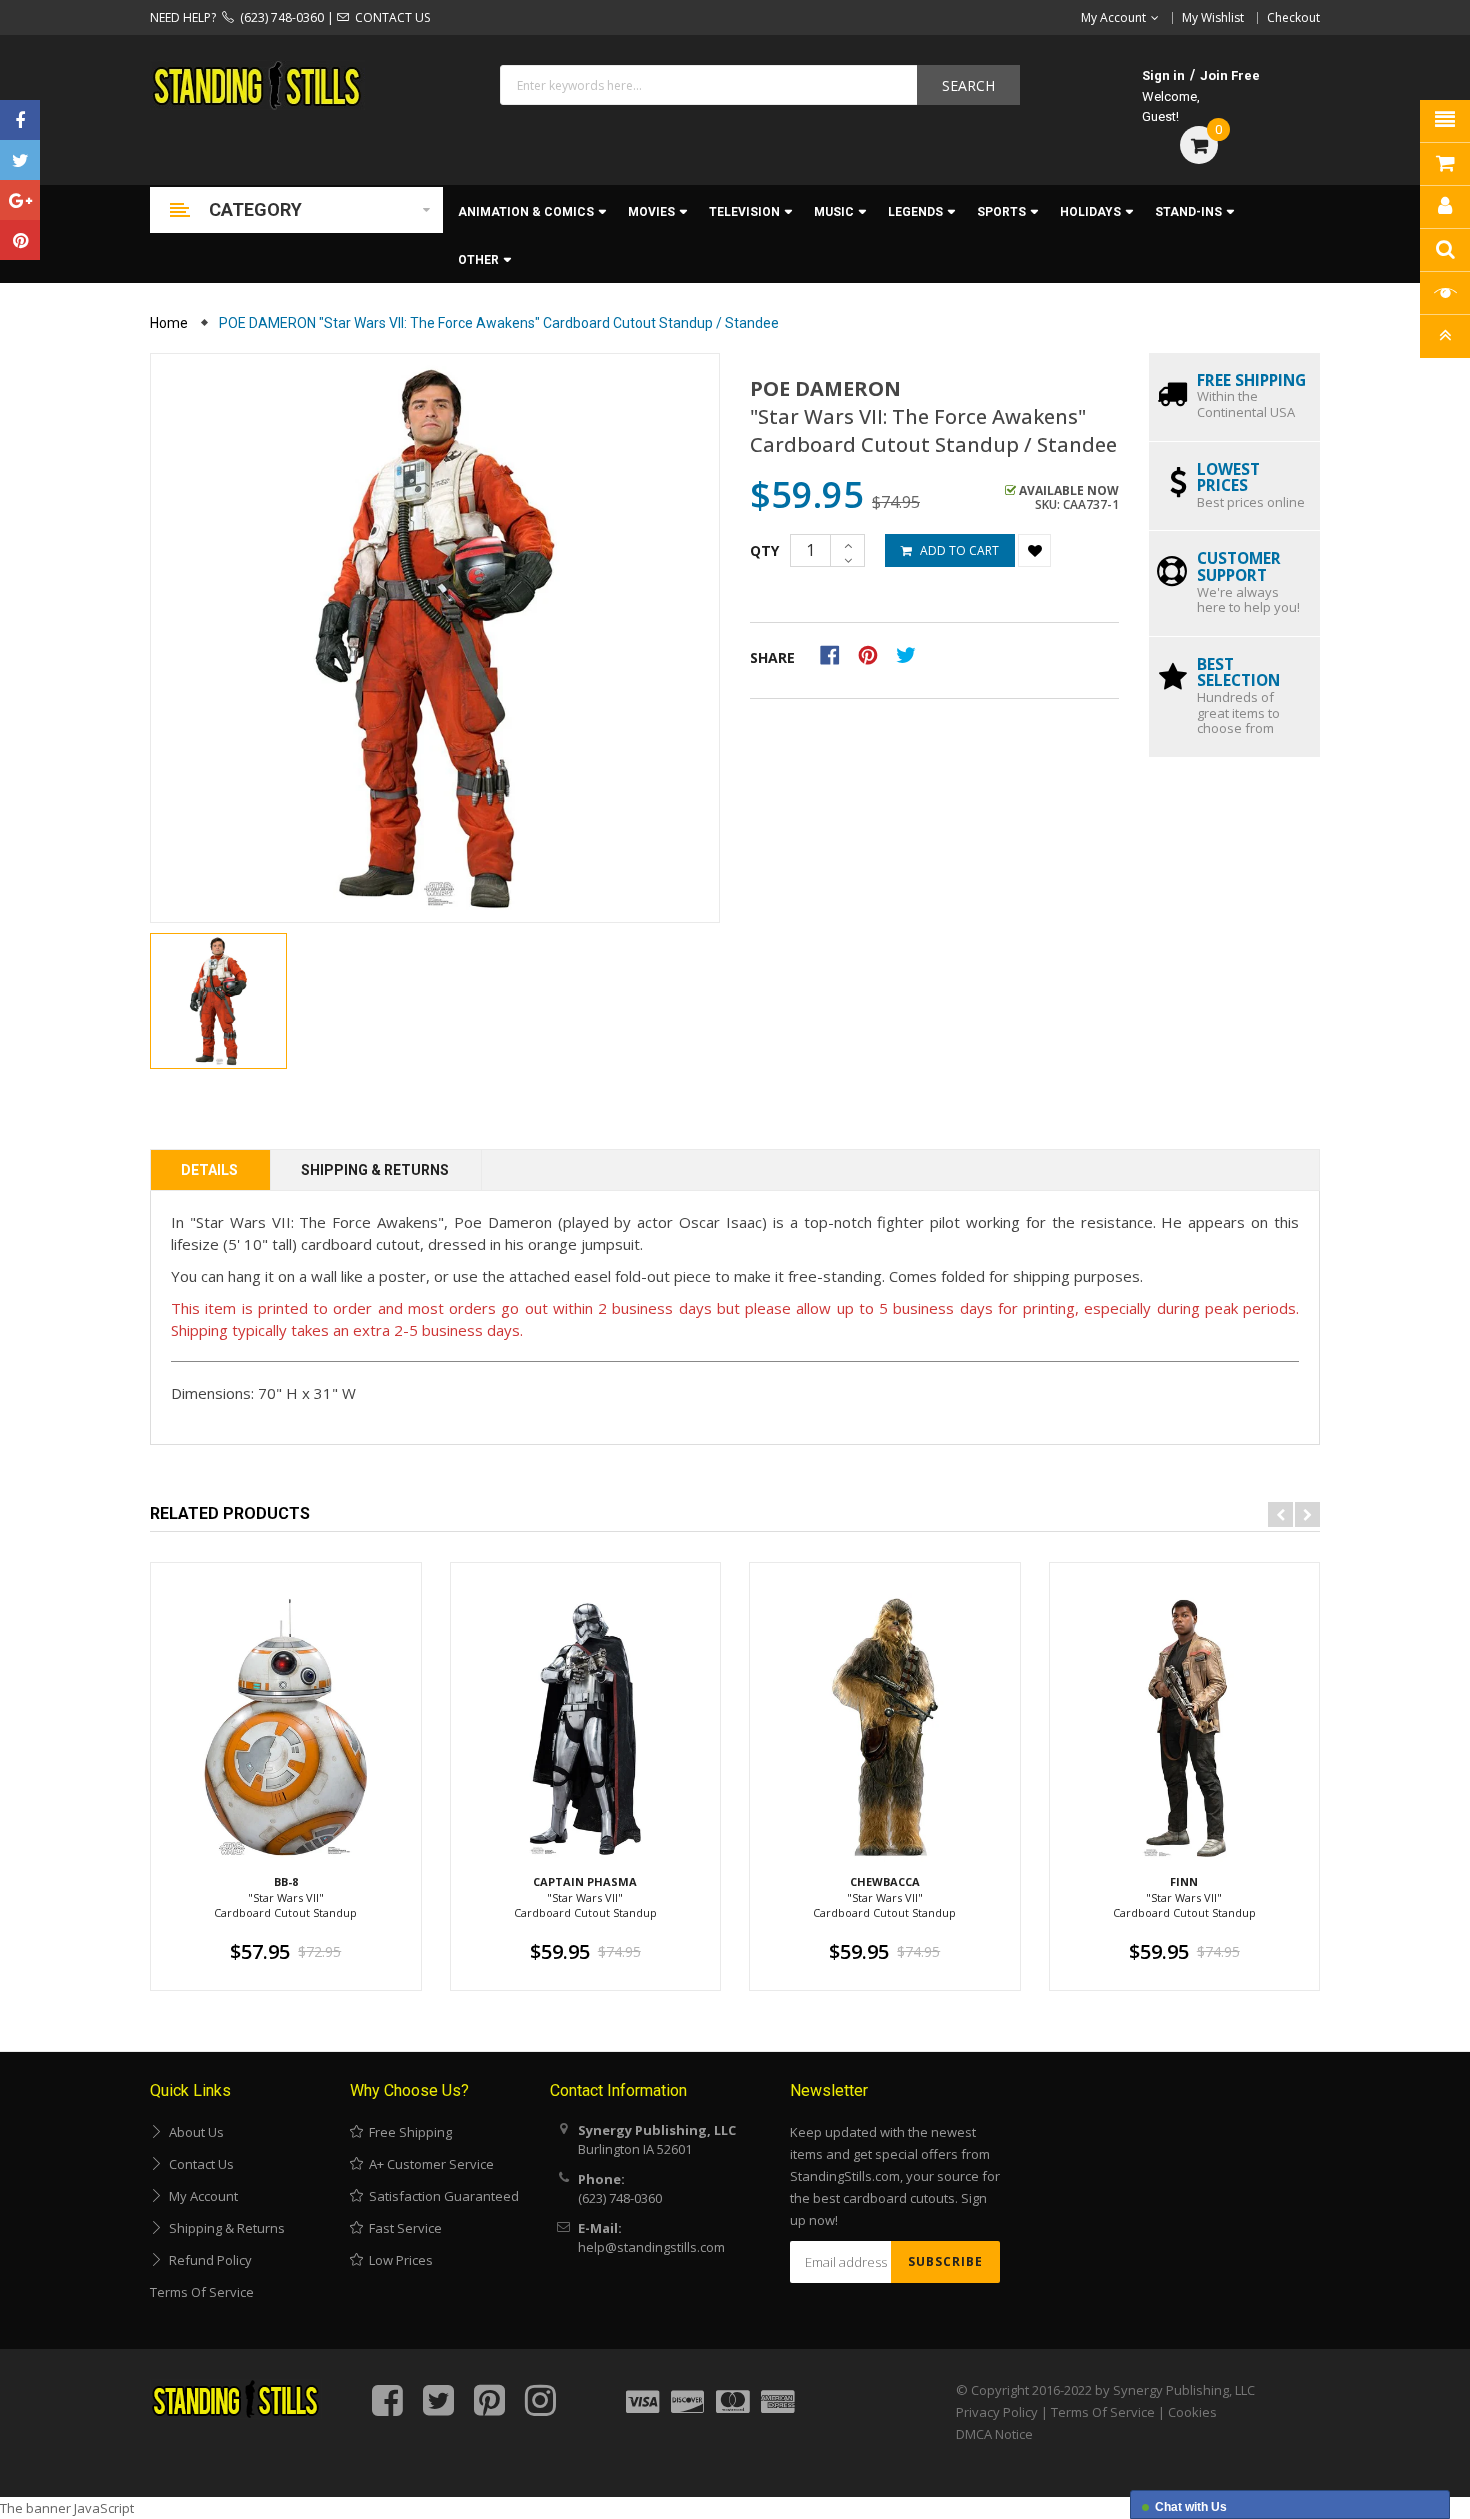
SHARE (772, 657)
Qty (764, 550)
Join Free (1230, 75)
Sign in (1163, 75)
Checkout (1293, 17)
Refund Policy (207, 2260)
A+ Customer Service (428, 2164)
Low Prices (398, 2260)
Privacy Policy (997, 2412)
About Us (193, 2132)
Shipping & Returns (375, 1170)
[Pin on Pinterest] (874, 654)
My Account (200, 2196)
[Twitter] (20, 160)
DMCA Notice (994, 2434)
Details (209, 1170)
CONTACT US (389, 17)
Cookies (1192, 2412)
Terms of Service (202, 2292)
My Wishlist (1213, 17)
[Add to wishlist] (1034, 550)
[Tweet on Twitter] (911, 654)
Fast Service (402, 2228)
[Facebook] (20, 120)
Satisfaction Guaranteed (441, 2196)
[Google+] (20, 200)
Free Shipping (407, 2132)
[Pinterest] (20, 240)
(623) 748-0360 (279, 17)
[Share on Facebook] (836, 654)
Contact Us (198, 2164)
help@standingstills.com (651, 2247)
